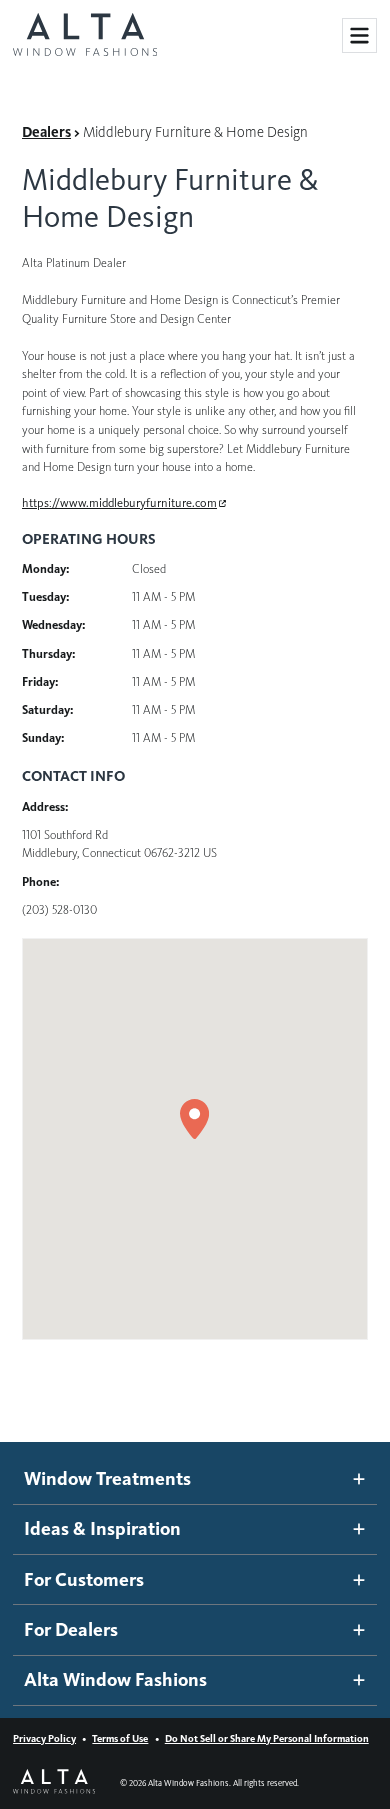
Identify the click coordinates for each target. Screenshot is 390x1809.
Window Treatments (107, 1478)
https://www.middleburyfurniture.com (119, 502)
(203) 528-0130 (59, 909)
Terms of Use (120, 1738)
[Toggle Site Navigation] (359, 35)
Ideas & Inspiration (102, 1528)
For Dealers (71, 1629)
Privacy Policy (44, 1738)
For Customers (84, 1579)
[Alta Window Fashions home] (85, 36)
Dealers (46, 132)
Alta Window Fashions (115, 1679)
